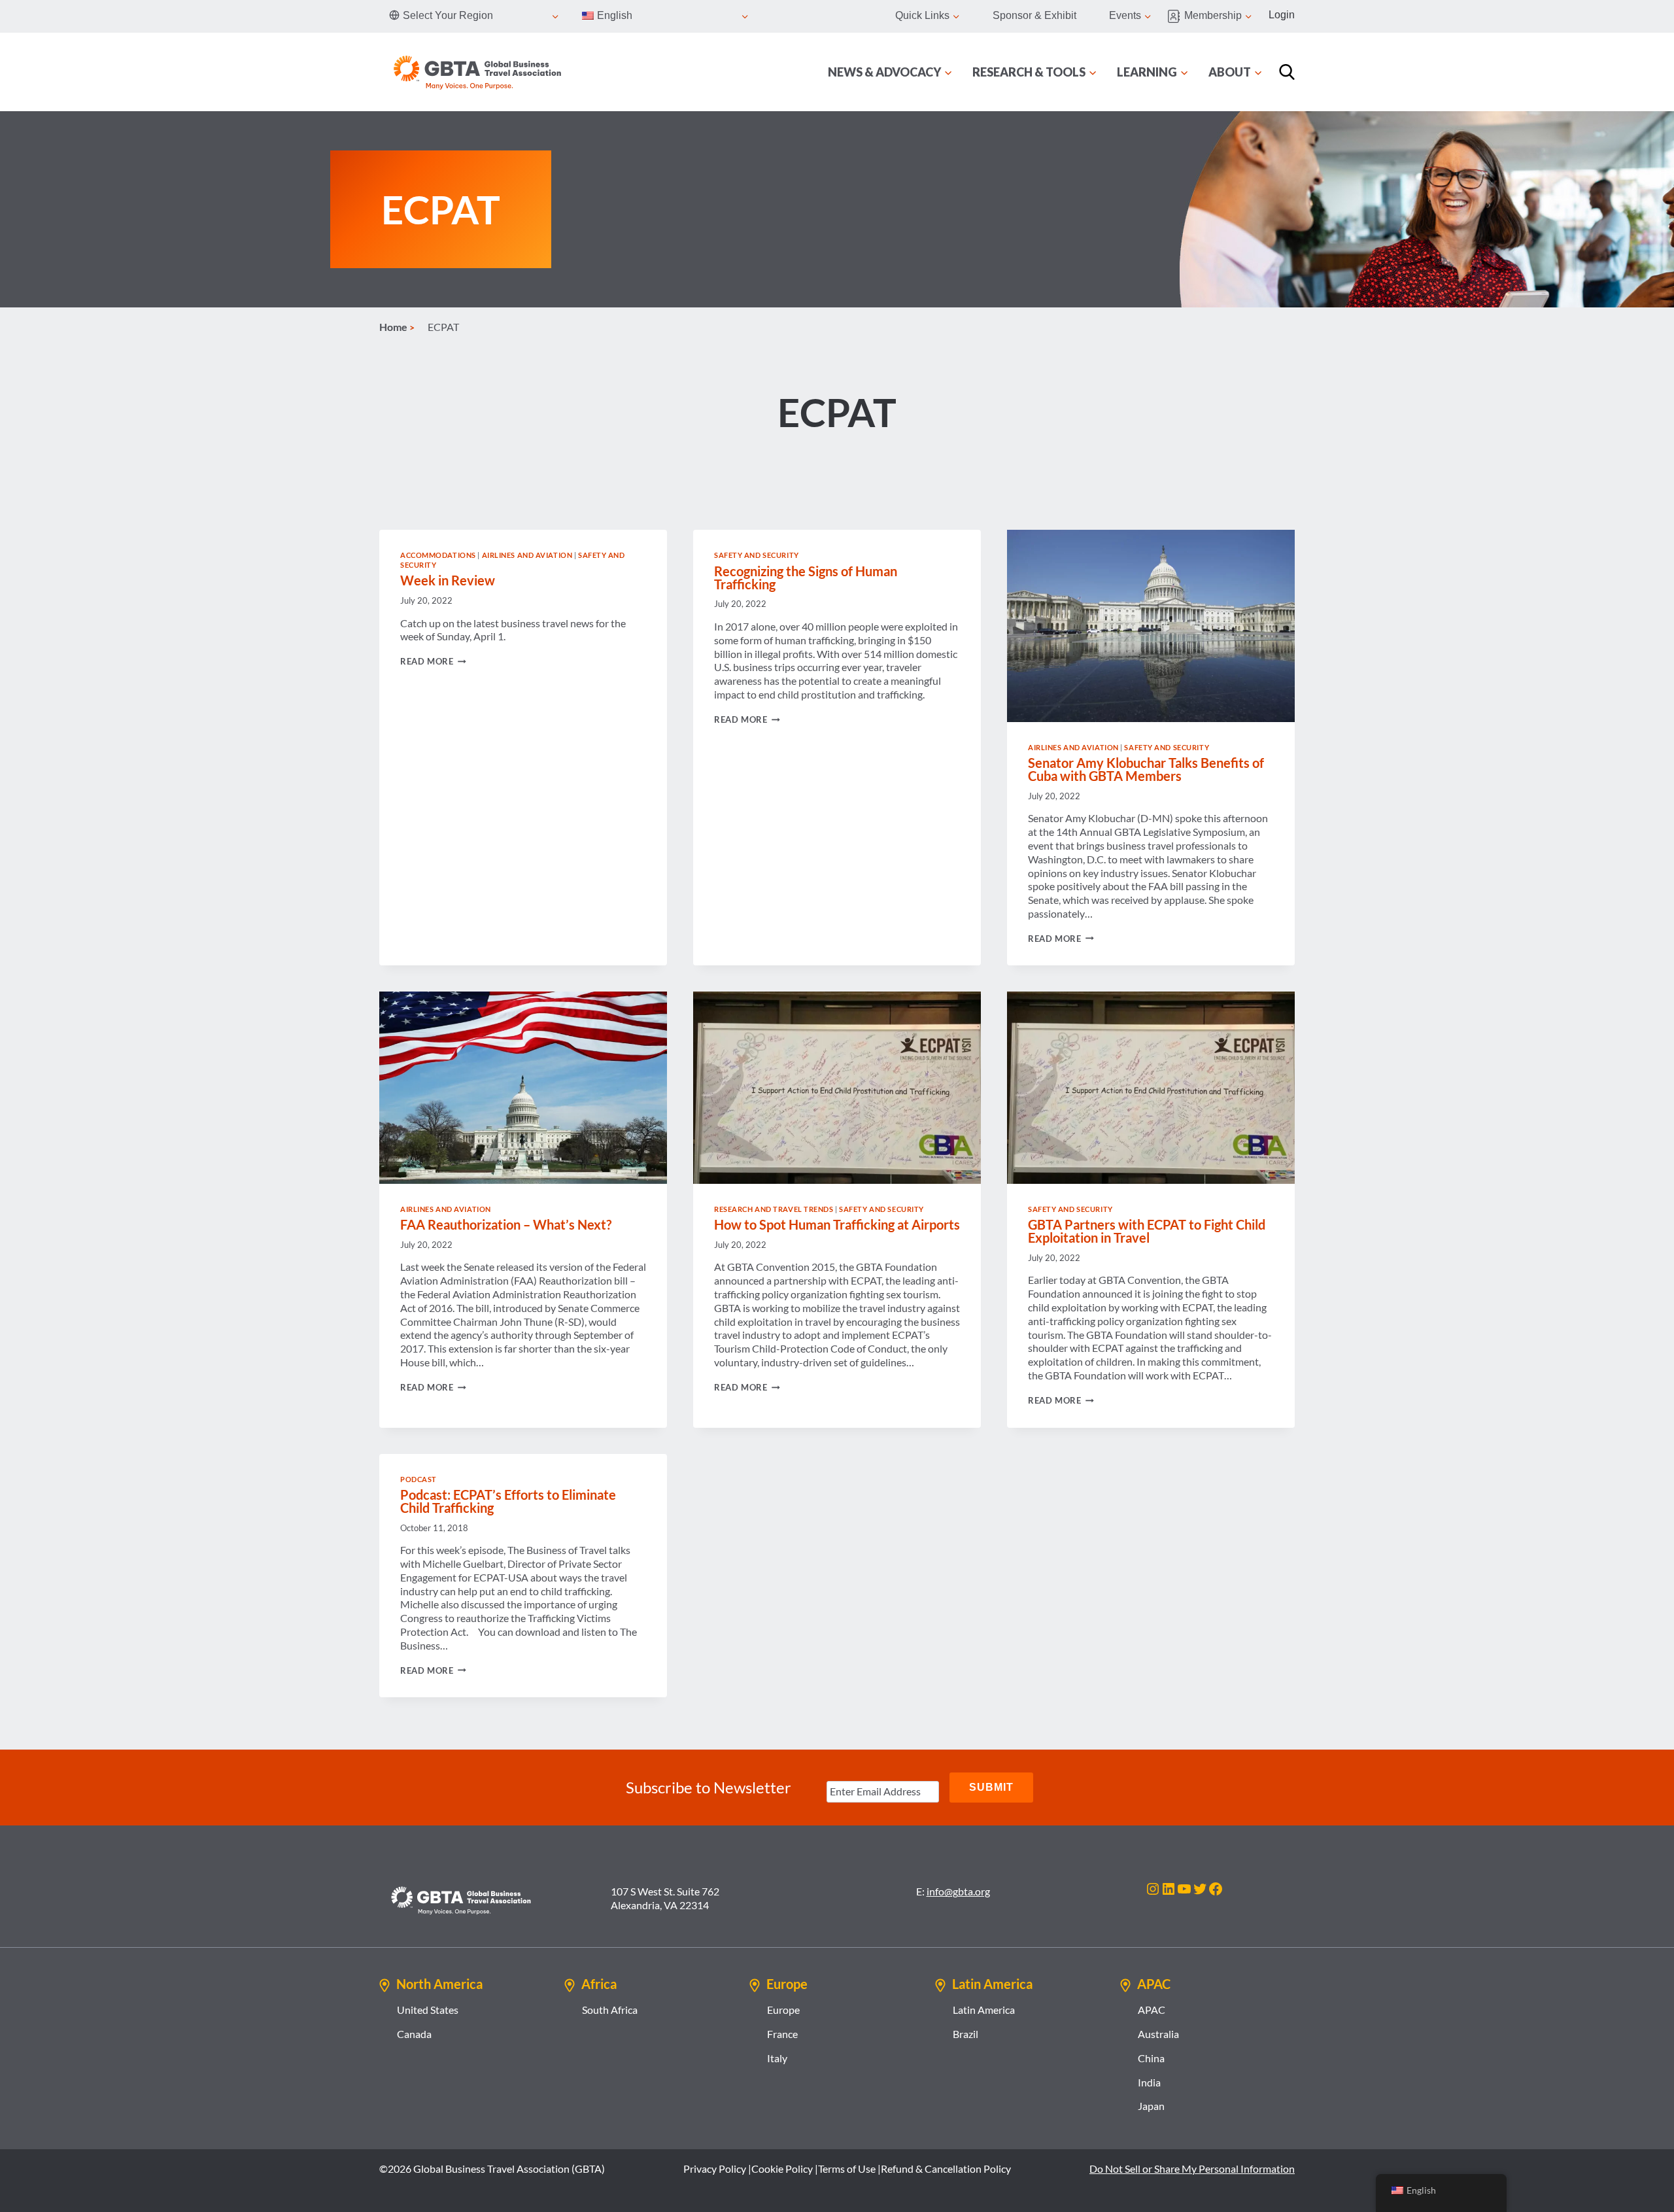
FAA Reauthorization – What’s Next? (506, 1224)
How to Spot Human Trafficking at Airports (837, 1224)
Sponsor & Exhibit (1034, 15)
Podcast (418, 1479)
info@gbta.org (958, 1891)
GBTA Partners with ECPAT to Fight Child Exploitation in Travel (1147, 1231)
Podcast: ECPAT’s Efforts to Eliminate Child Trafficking (508, 1501)
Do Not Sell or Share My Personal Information (1192, 2169)
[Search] (1287, 72)
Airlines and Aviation (527, 555)
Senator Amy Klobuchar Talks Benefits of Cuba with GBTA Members (1146, 769)
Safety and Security (757, 555)
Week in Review (448, 580)
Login (1282, 15)
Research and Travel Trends (774, 1209)
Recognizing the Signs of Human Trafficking (806, 578)
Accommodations (438, 555)
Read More (433, 661)
